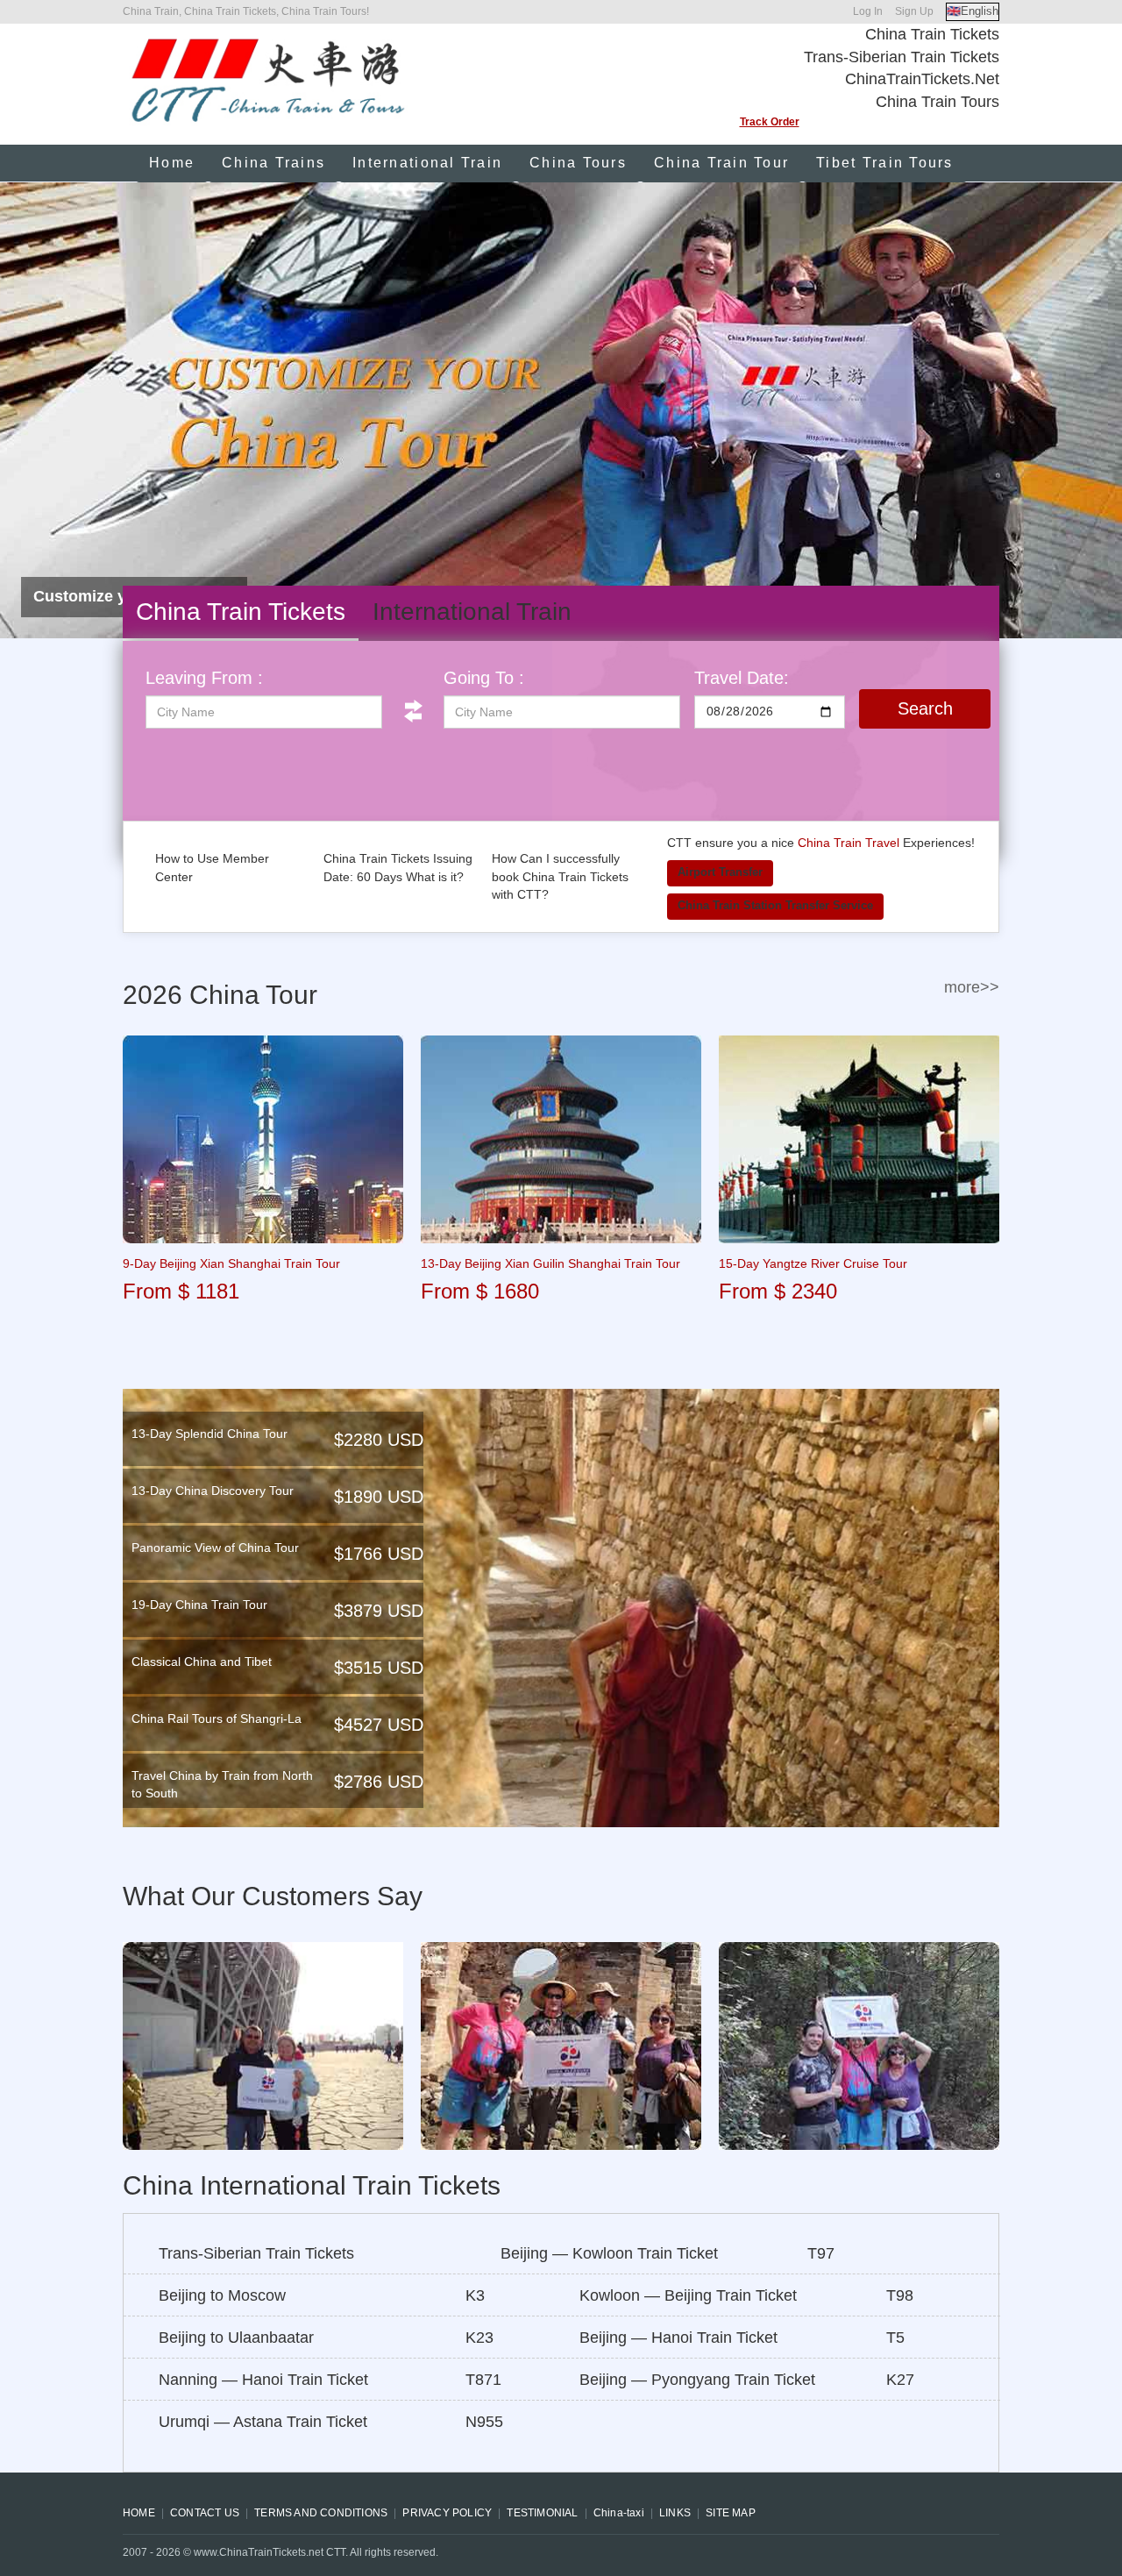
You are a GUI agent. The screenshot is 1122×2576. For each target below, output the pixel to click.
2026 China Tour (220, 995)
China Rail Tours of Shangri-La (217, 1719)
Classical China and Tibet (202, 1662)
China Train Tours (937, 102)
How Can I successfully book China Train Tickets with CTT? (560, 876)
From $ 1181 (181, 1291)
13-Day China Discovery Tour (213, 1491)
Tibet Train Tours (884, 163)
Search (925, 708)
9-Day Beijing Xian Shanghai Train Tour (231, 1263)
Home (172, 163)
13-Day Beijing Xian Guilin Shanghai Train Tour (550, 1263)
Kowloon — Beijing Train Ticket (688, 2295)
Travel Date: (742, 678)
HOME (139, 2513)
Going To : (484, 678)
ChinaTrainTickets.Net (922, 79)
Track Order (770, 122)
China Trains (273, 163)
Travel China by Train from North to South (222, 1784)
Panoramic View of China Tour (215, 1548)
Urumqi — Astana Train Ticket (263, 2422)
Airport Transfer (720, 872)
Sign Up (914, 11)
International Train (427, 163)
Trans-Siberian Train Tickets (902, 57)
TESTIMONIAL (542, 2513)
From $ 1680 (480, 1291)
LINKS (675, 2513)
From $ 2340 (778, 1291)
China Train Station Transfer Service (775, 905)
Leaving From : (204, 678)
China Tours (578, 163)
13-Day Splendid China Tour (209, 1434)
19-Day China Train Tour (199, 1605)
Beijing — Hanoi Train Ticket (678, 2338)
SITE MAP (731, 2513)
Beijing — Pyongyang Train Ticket (697, 2380)
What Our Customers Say (273, 1896)
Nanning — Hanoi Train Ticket (263, 2380)
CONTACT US (205, 2513)
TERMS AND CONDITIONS (321, 2513)
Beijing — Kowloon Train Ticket (609, 2253)
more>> (972, 987)
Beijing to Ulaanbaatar (236, 2338)
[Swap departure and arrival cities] (413, 711)
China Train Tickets (932, 34)
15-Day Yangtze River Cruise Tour (813, 1263)
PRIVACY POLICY (447, 2513)
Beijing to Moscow (222, 2295)
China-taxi (619, 2513)
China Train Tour (721, 163)
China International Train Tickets (312, 2185)
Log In (868, 11)
